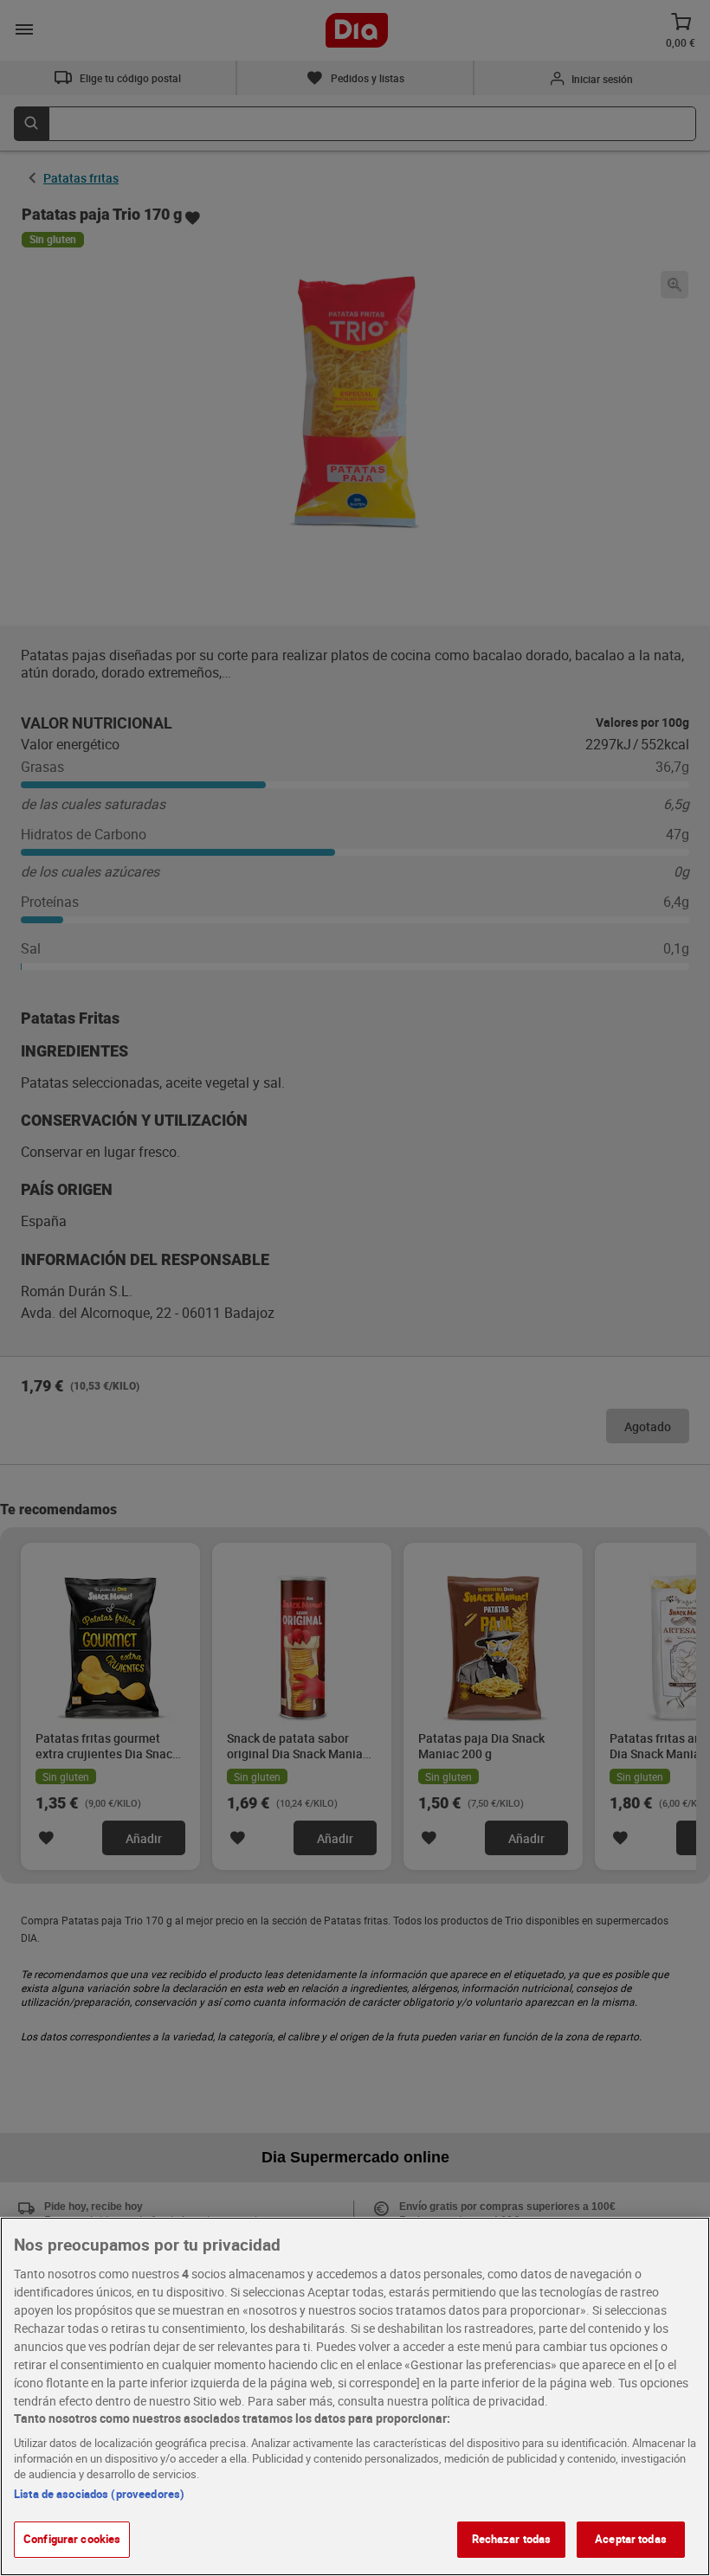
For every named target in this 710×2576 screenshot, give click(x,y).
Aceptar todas (631, 2539)
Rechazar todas (512, 2539)
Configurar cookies (72, 2539)
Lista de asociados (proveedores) (99, 2494)
